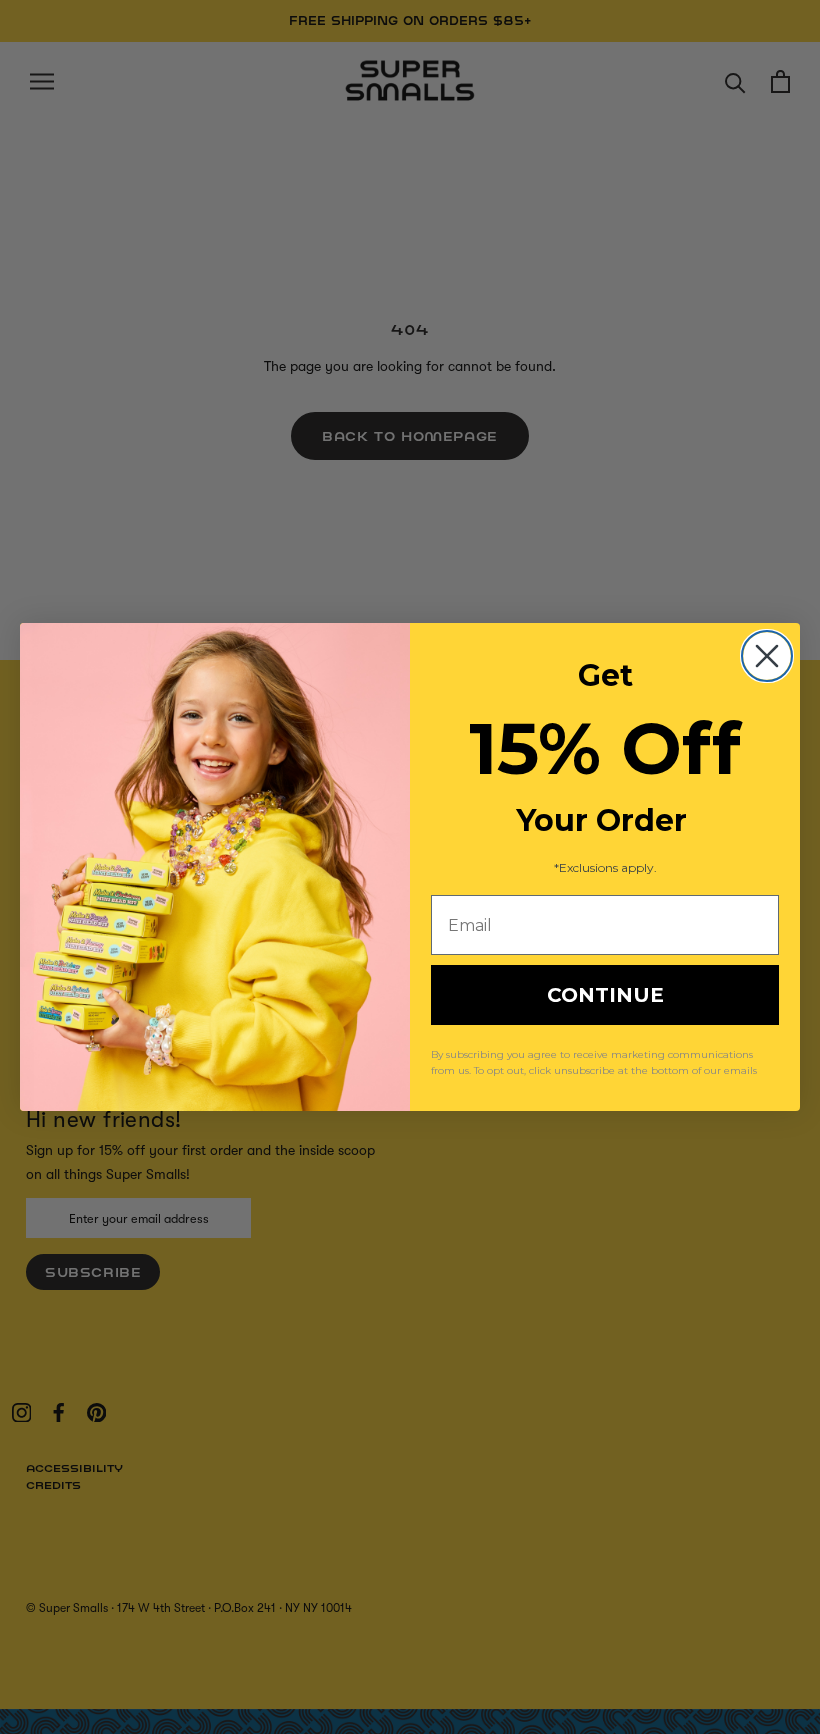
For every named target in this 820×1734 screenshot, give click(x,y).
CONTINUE (605, 995)
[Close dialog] (767, 656)
